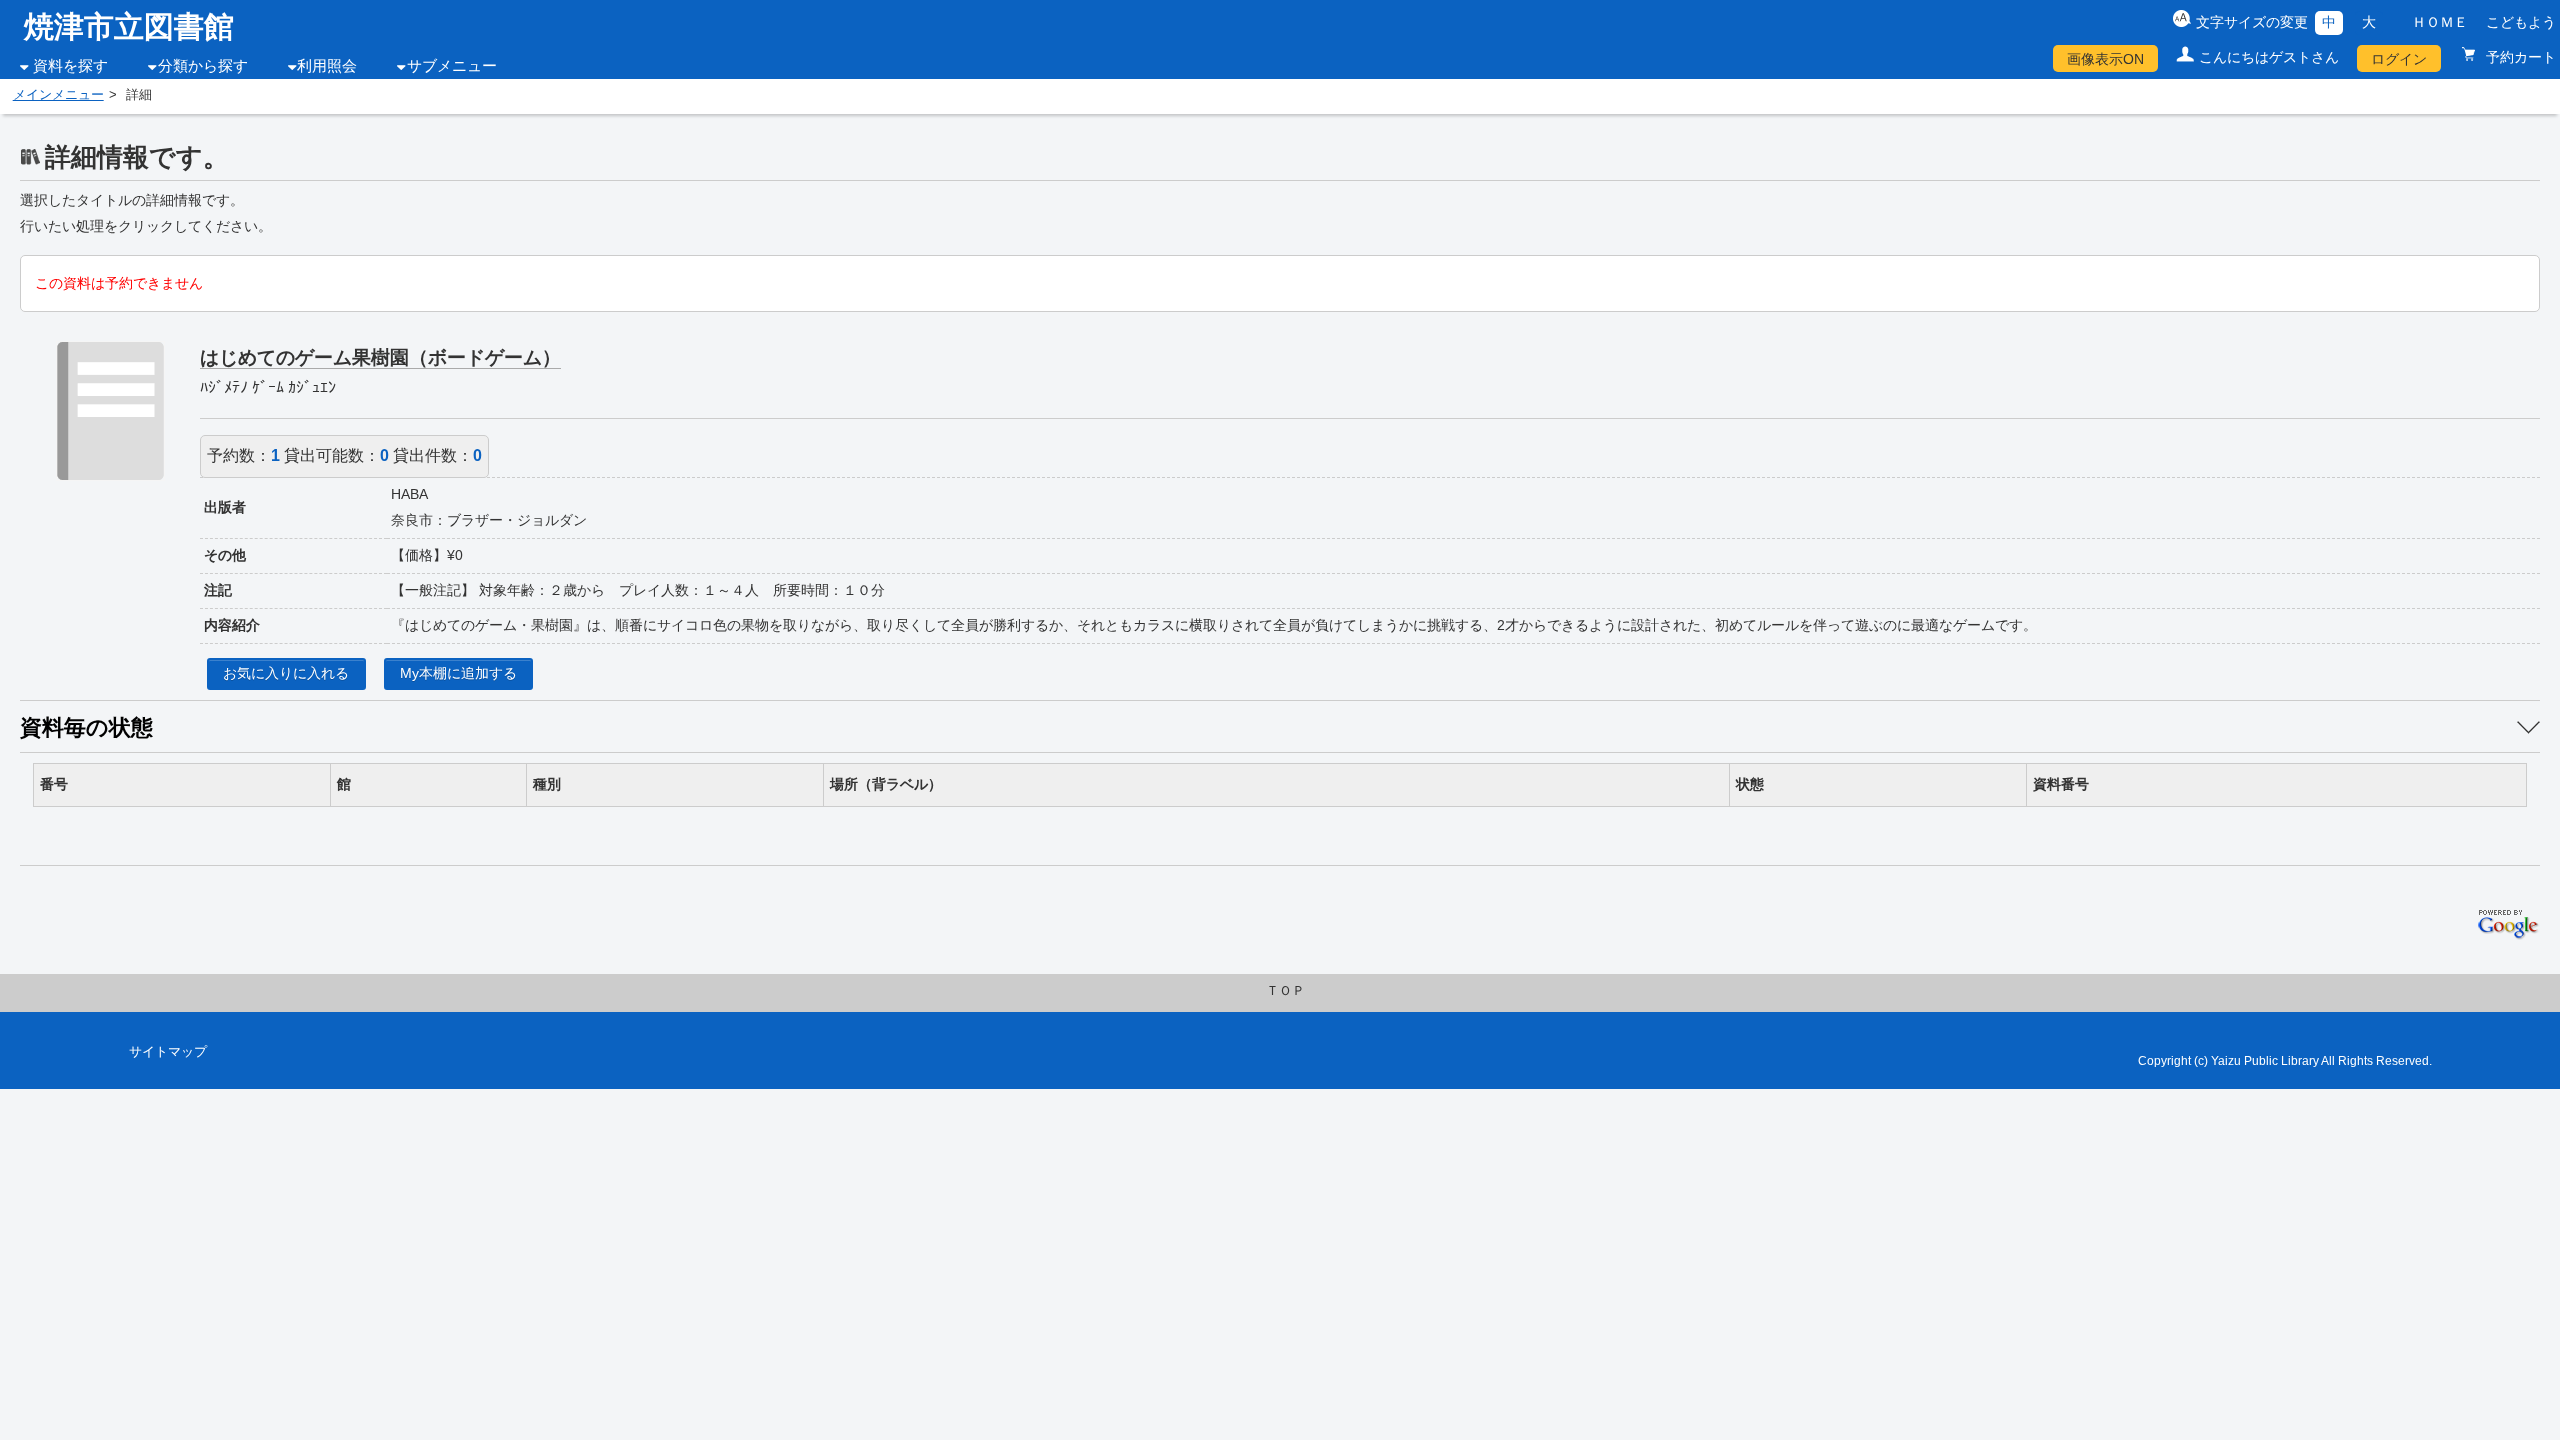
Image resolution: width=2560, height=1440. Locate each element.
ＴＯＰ (1285, 991)
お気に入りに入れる (286, 673)
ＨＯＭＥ (2440, 22)
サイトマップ (168, 1052)
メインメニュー (58, 95)
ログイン (2399, 59)
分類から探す (203, 66)
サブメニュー (452, 66)
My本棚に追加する (458, 673)
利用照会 (327, 66)
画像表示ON (2105, 59)
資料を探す (70, 66)
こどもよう (2521, 22)
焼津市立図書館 (129, 26)
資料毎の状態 (86, 727)
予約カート (2519, 57)
